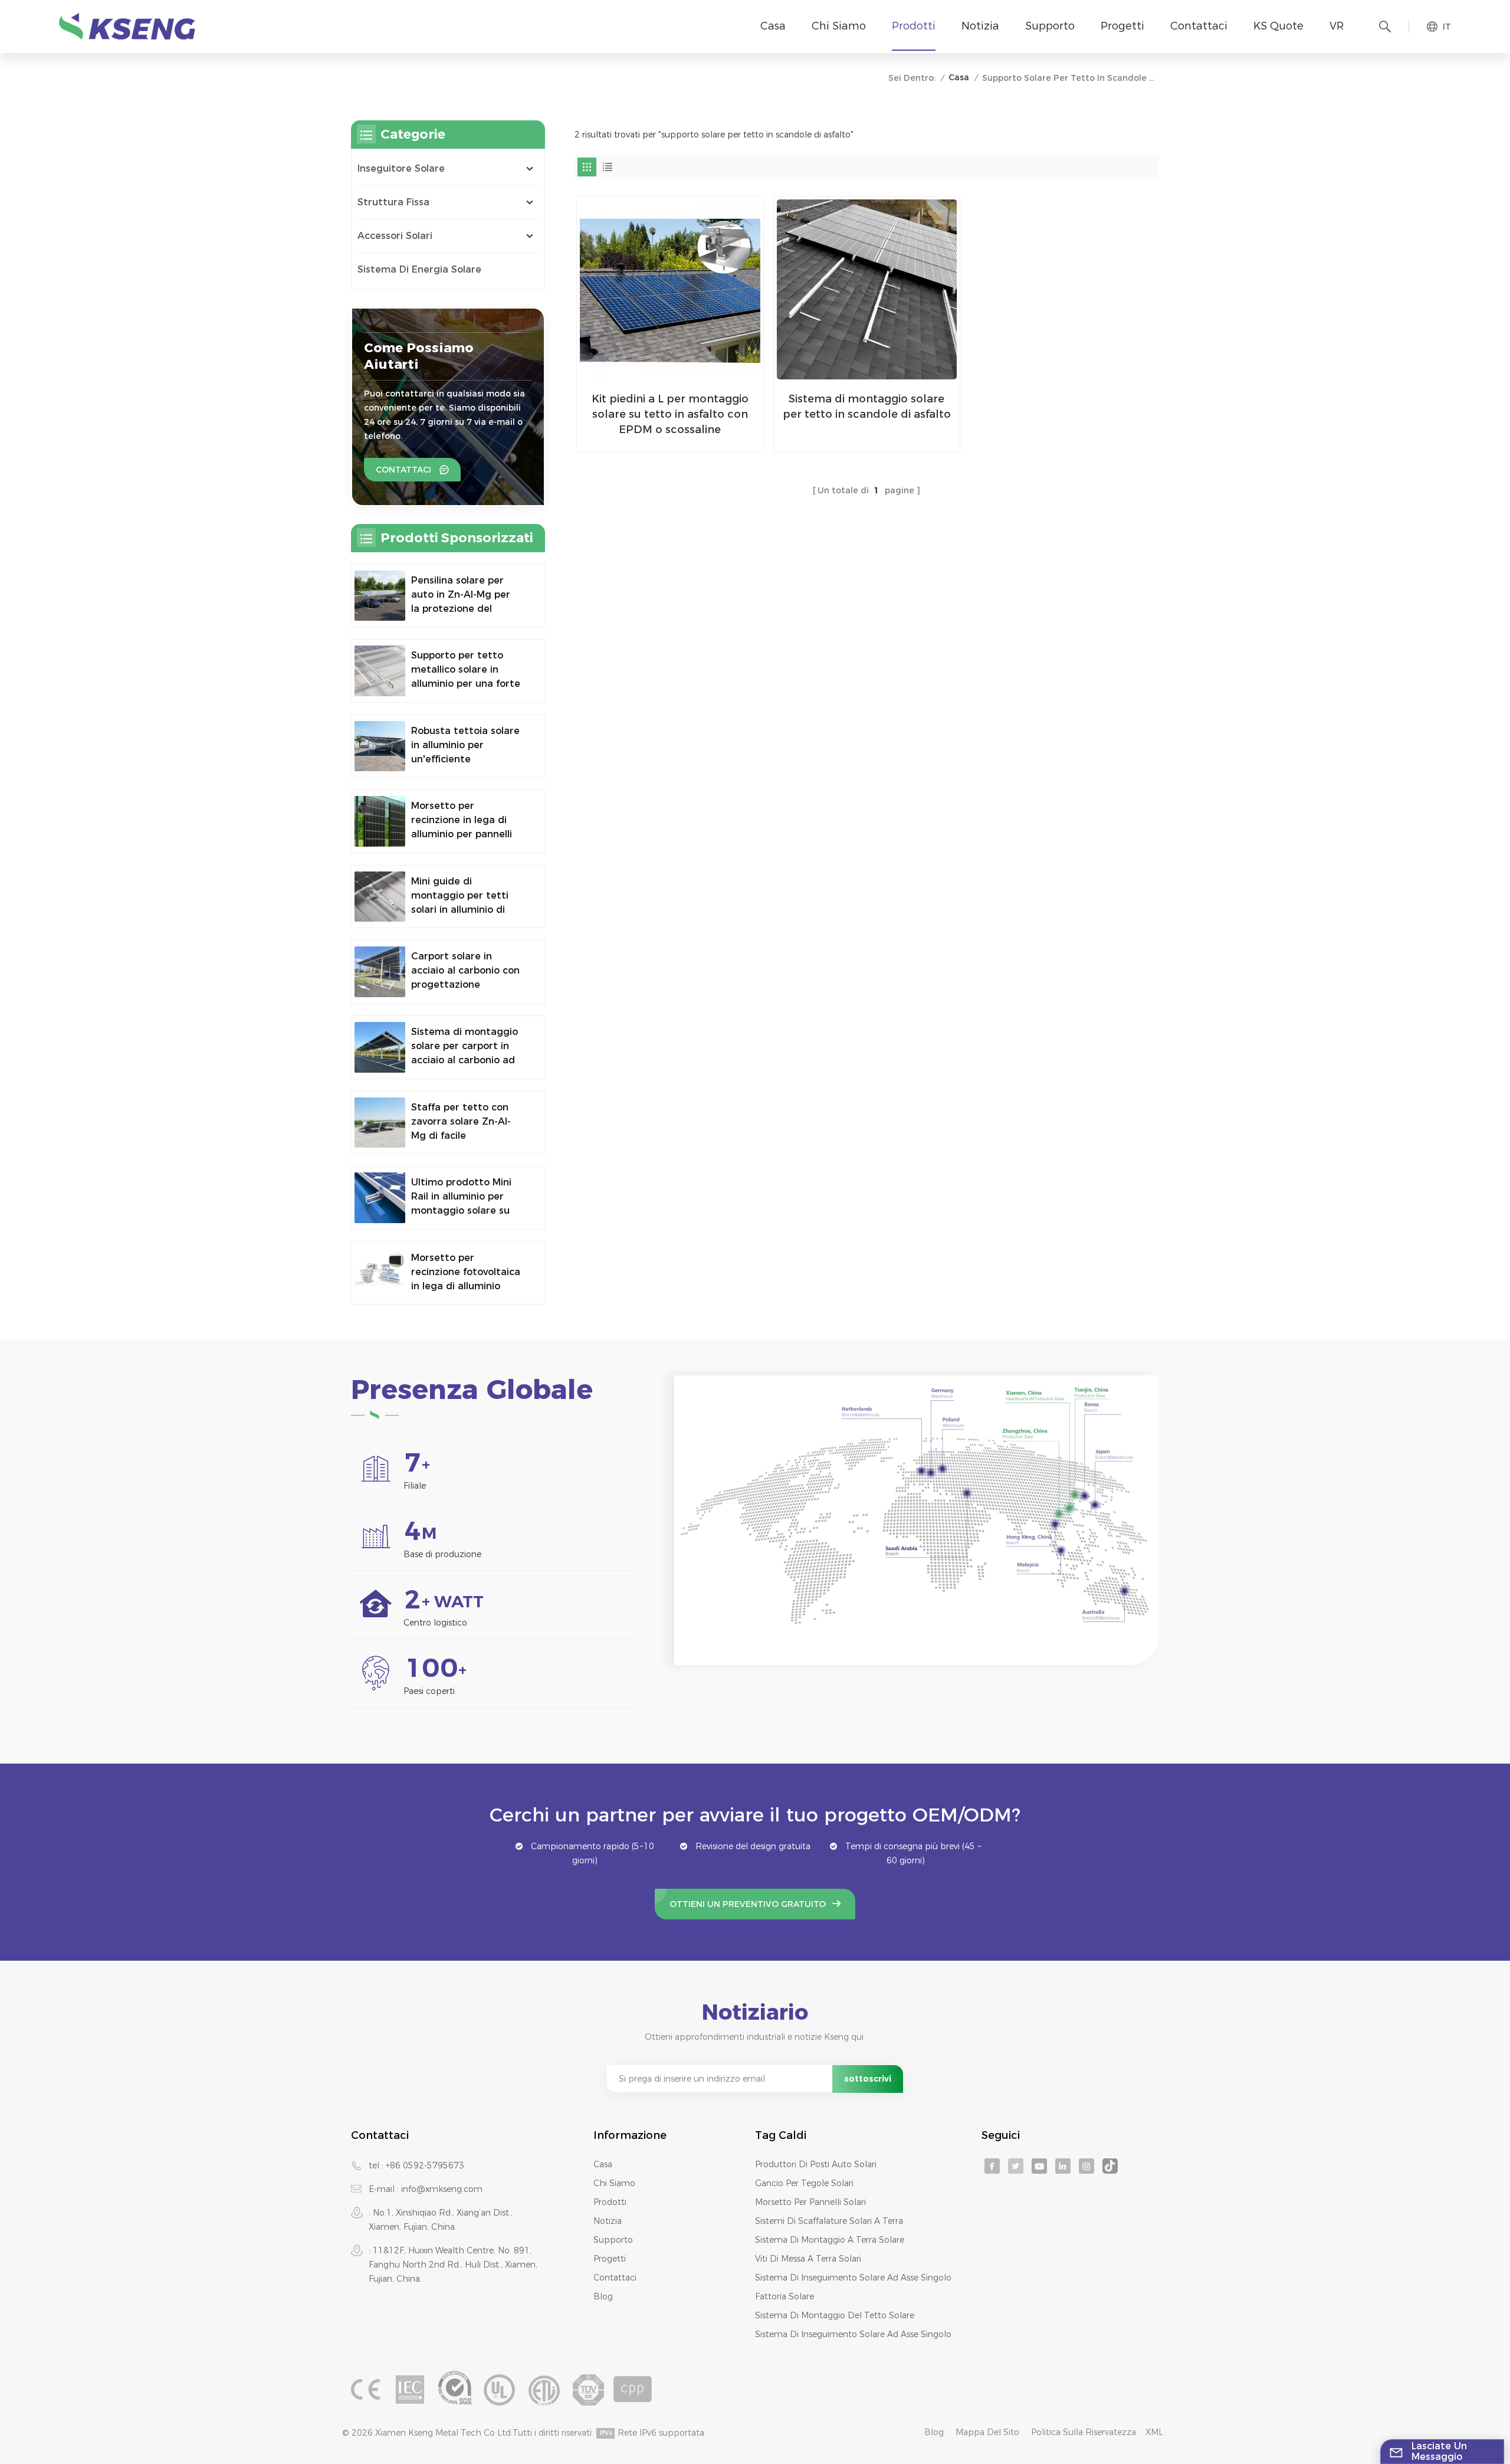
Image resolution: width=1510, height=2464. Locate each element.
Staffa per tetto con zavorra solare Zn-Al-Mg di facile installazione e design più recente (463, 1122)
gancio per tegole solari (804, 2183)
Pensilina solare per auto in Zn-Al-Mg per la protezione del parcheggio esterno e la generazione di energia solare (463, 595)
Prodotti (914, 26)
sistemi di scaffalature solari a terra (829, 2221)
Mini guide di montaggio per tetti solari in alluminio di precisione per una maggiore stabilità (460, 896)
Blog (603, 2296)
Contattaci (1199, 26)
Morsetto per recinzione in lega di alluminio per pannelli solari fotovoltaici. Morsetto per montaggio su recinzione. (462, 821)
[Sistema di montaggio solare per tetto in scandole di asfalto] (867, 290)
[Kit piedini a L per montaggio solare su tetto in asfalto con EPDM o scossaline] (670, 290)
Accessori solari (395, 236)
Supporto (1050, 26)
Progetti (1122, 26)
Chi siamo (839, 26)
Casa (773, 26)
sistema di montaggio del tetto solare (835, 2315)
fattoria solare (784, 2296)
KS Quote (1278, 26)
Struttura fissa (393, 202)
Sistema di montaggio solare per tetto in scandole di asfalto (867, 407)
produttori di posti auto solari (816, 2164)
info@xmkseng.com (442, 2189)
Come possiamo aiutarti (419, 356)
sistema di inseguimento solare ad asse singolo (853, 2278)
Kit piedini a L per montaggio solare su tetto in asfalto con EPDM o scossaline (670, 414)
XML (1154, 2432)
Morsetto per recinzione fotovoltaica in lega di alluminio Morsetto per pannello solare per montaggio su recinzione (466, 1273)
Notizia (980, 26)
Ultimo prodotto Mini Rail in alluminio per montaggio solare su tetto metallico (461, 1197)
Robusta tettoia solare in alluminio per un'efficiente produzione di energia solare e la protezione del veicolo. (465, 746)
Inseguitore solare (401, 168)
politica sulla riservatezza (1084, 2432)
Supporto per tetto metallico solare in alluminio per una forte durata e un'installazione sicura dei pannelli (466, 670)
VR (1337, 26)
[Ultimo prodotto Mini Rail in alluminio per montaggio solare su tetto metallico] (380, 1198)
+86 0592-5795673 (425, 2165)
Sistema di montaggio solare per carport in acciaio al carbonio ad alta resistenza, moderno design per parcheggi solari (465, 1047)
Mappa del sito (987, 2432)
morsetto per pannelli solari (810, 2202)
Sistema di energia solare (419, 269)
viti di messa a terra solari (808, 2259)
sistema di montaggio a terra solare (830, 2240)
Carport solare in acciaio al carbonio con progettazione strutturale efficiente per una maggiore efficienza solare (465, 971)
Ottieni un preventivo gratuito (748, 1904)
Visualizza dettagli (662, 438)
